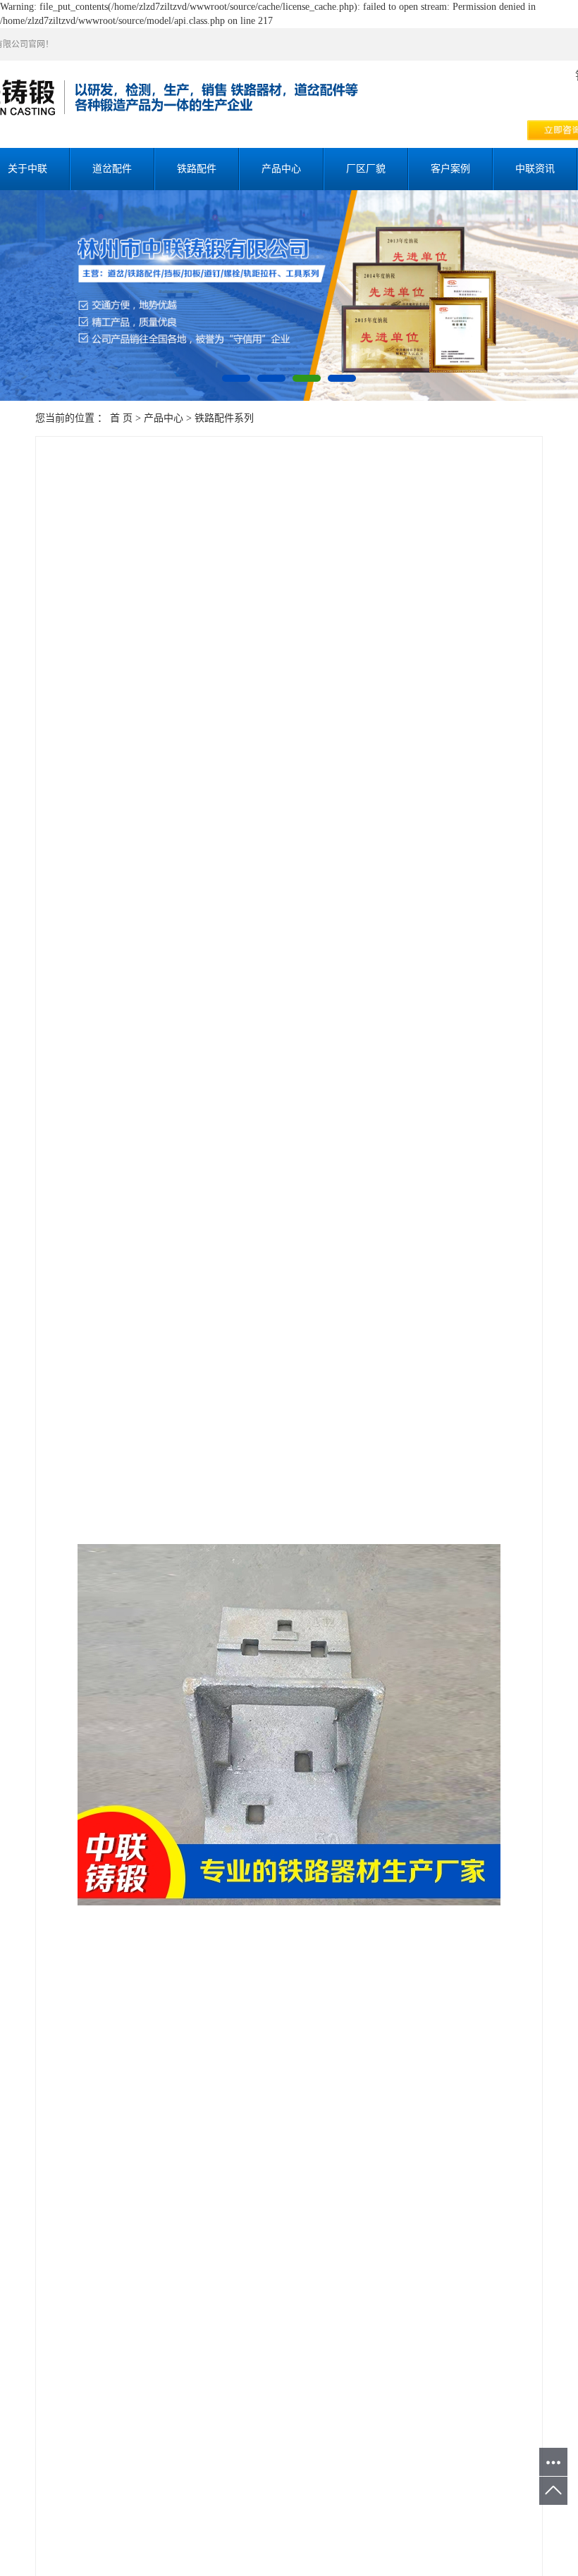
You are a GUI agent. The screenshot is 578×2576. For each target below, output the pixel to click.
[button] (236, 378)
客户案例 (450, 169)
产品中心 (281, 169)
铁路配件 (197, 169)
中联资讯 (535, 169)
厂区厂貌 (366, 169)
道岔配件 (112, 169)
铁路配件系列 (224, 418)
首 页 (121, 418)
